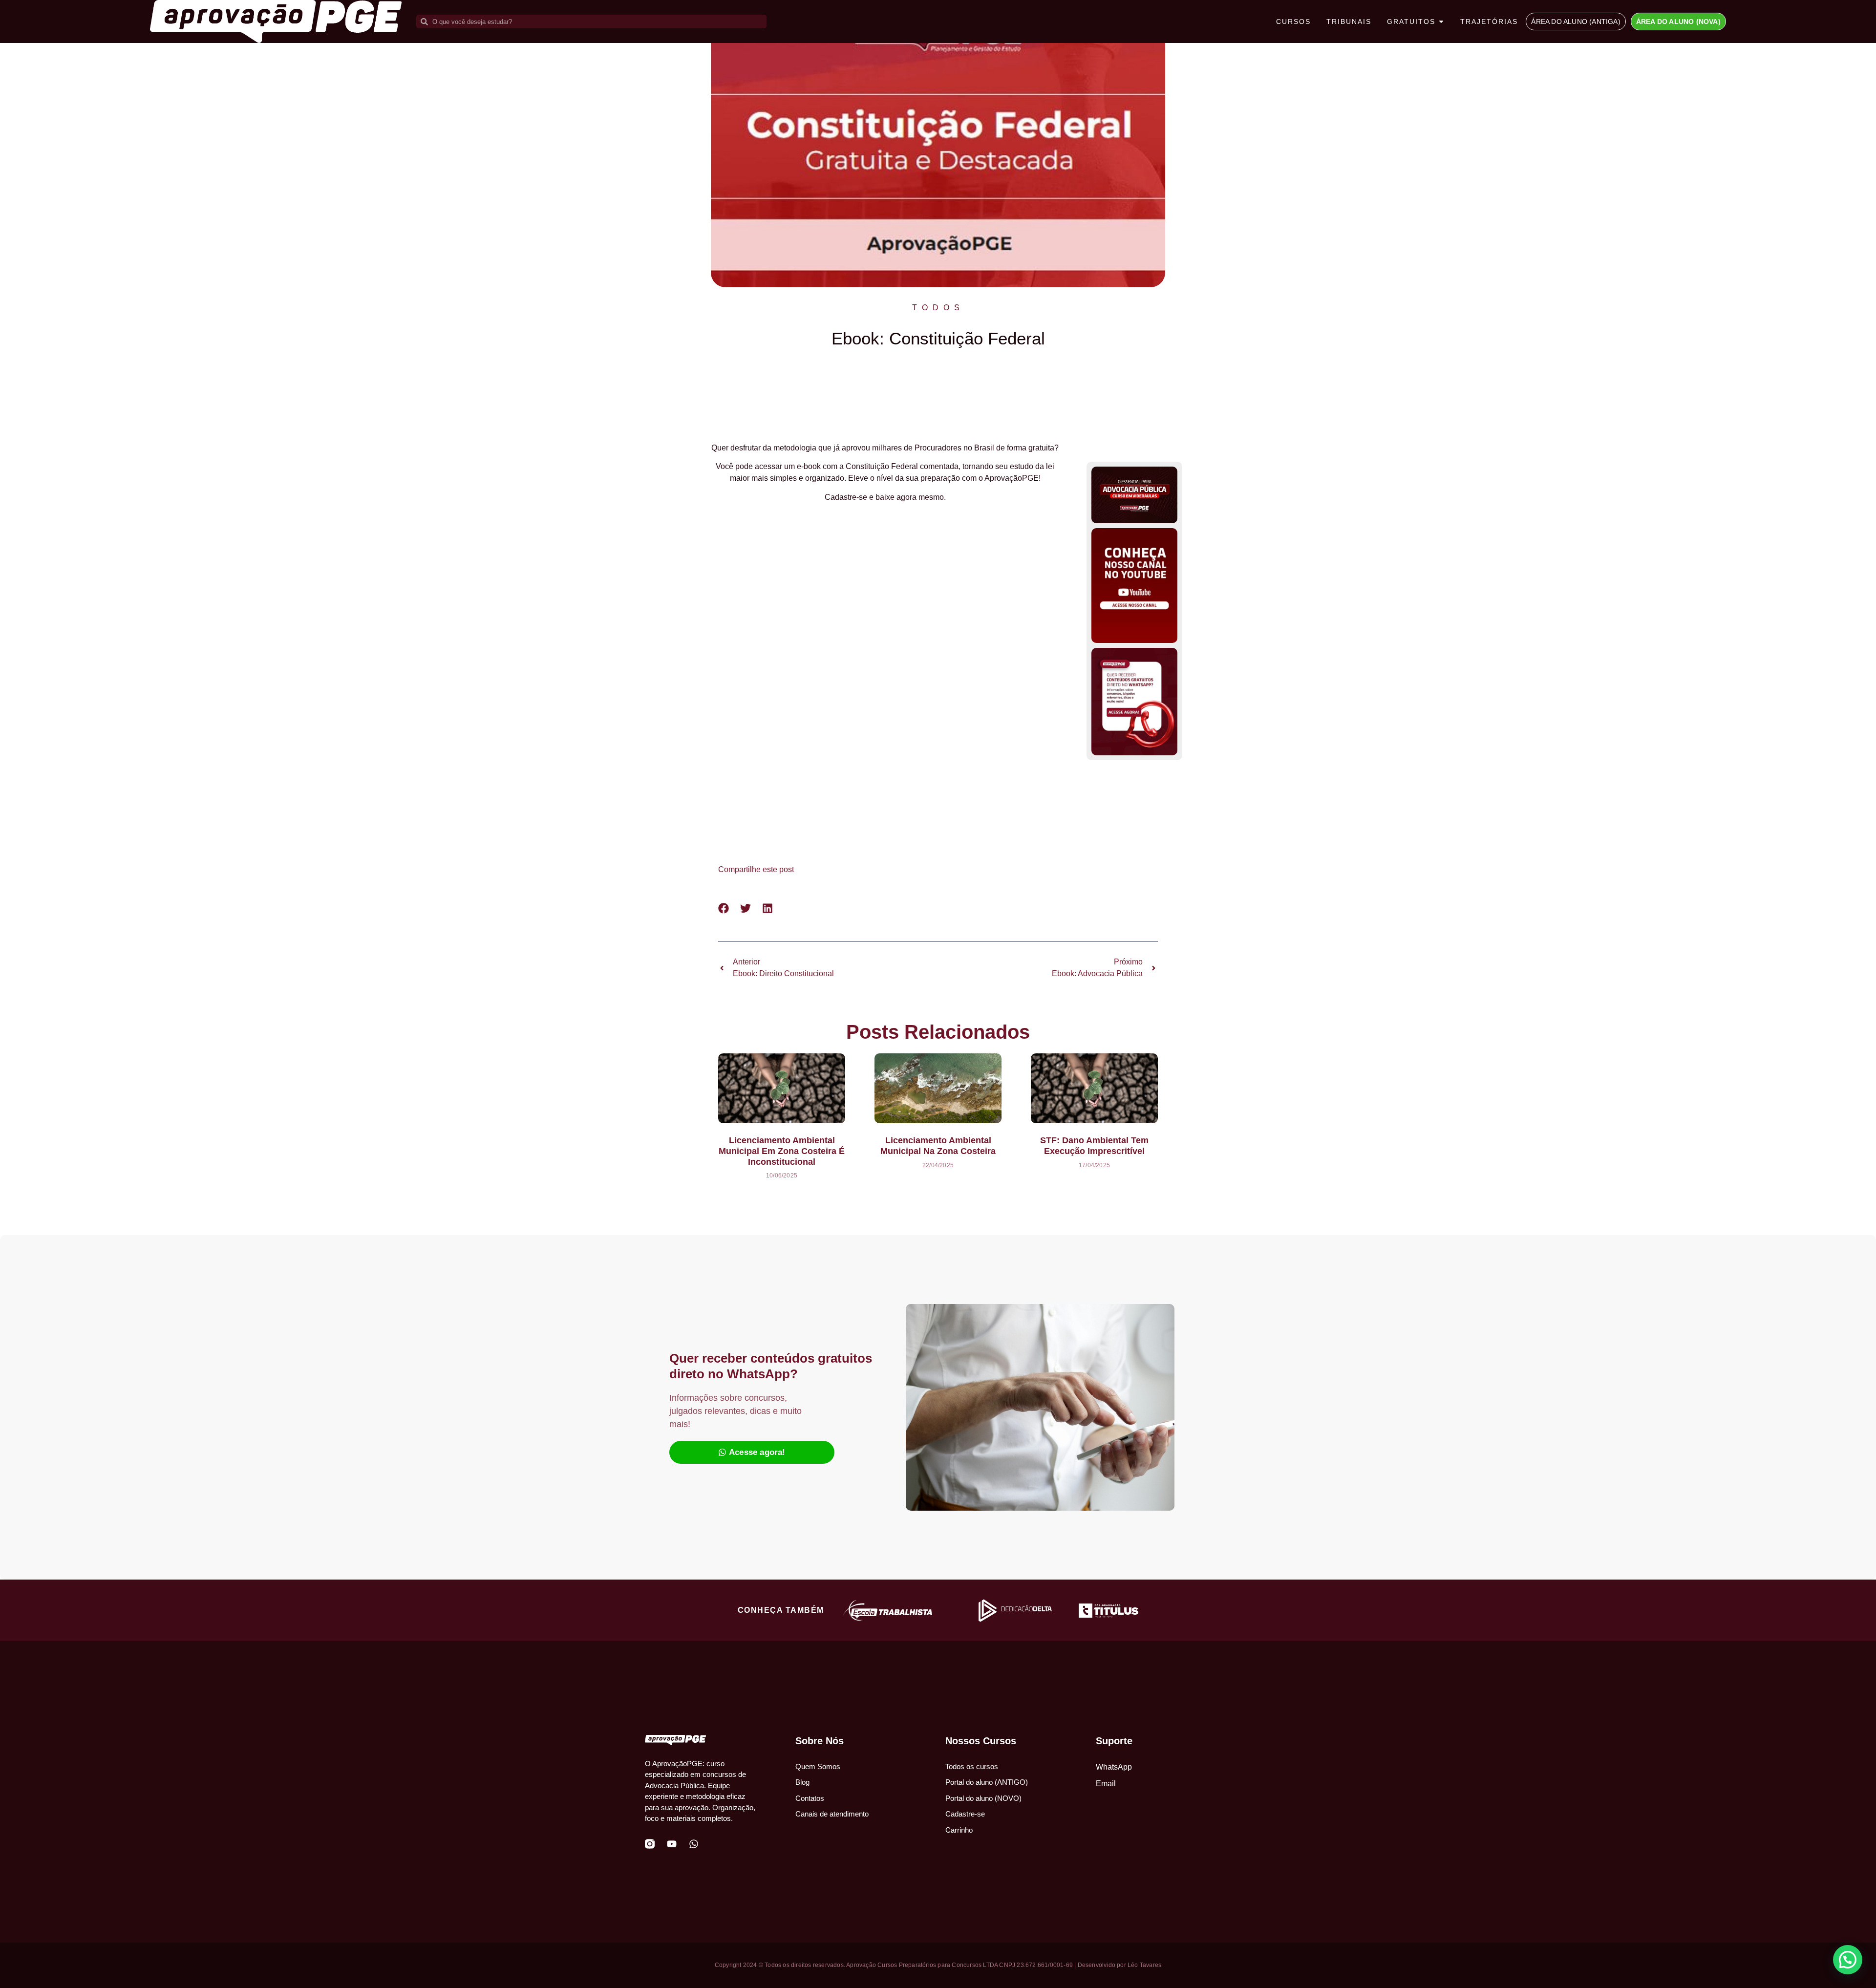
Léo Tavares (1144, 1965)
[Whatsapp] (694, 1844)
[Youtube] (672, 1844)
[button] (724, 908)
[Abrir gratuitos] (1441, 22)
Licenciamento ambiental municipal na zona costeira (938, 1146)
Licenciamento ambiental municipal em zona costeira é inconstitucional (782, 1151)
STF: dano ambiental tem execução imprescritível (1094, 1146)
